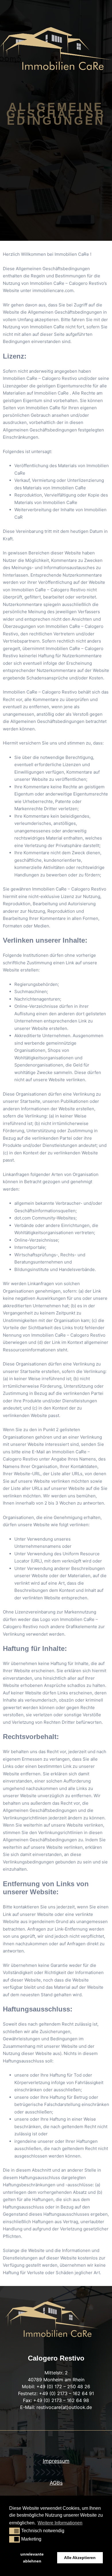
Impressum (56, 2461)
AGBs (56, 2483)
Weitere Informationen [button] (60, 2523)
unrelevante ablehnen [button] (32, 2558)
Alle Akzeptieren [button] (80, 2558)
